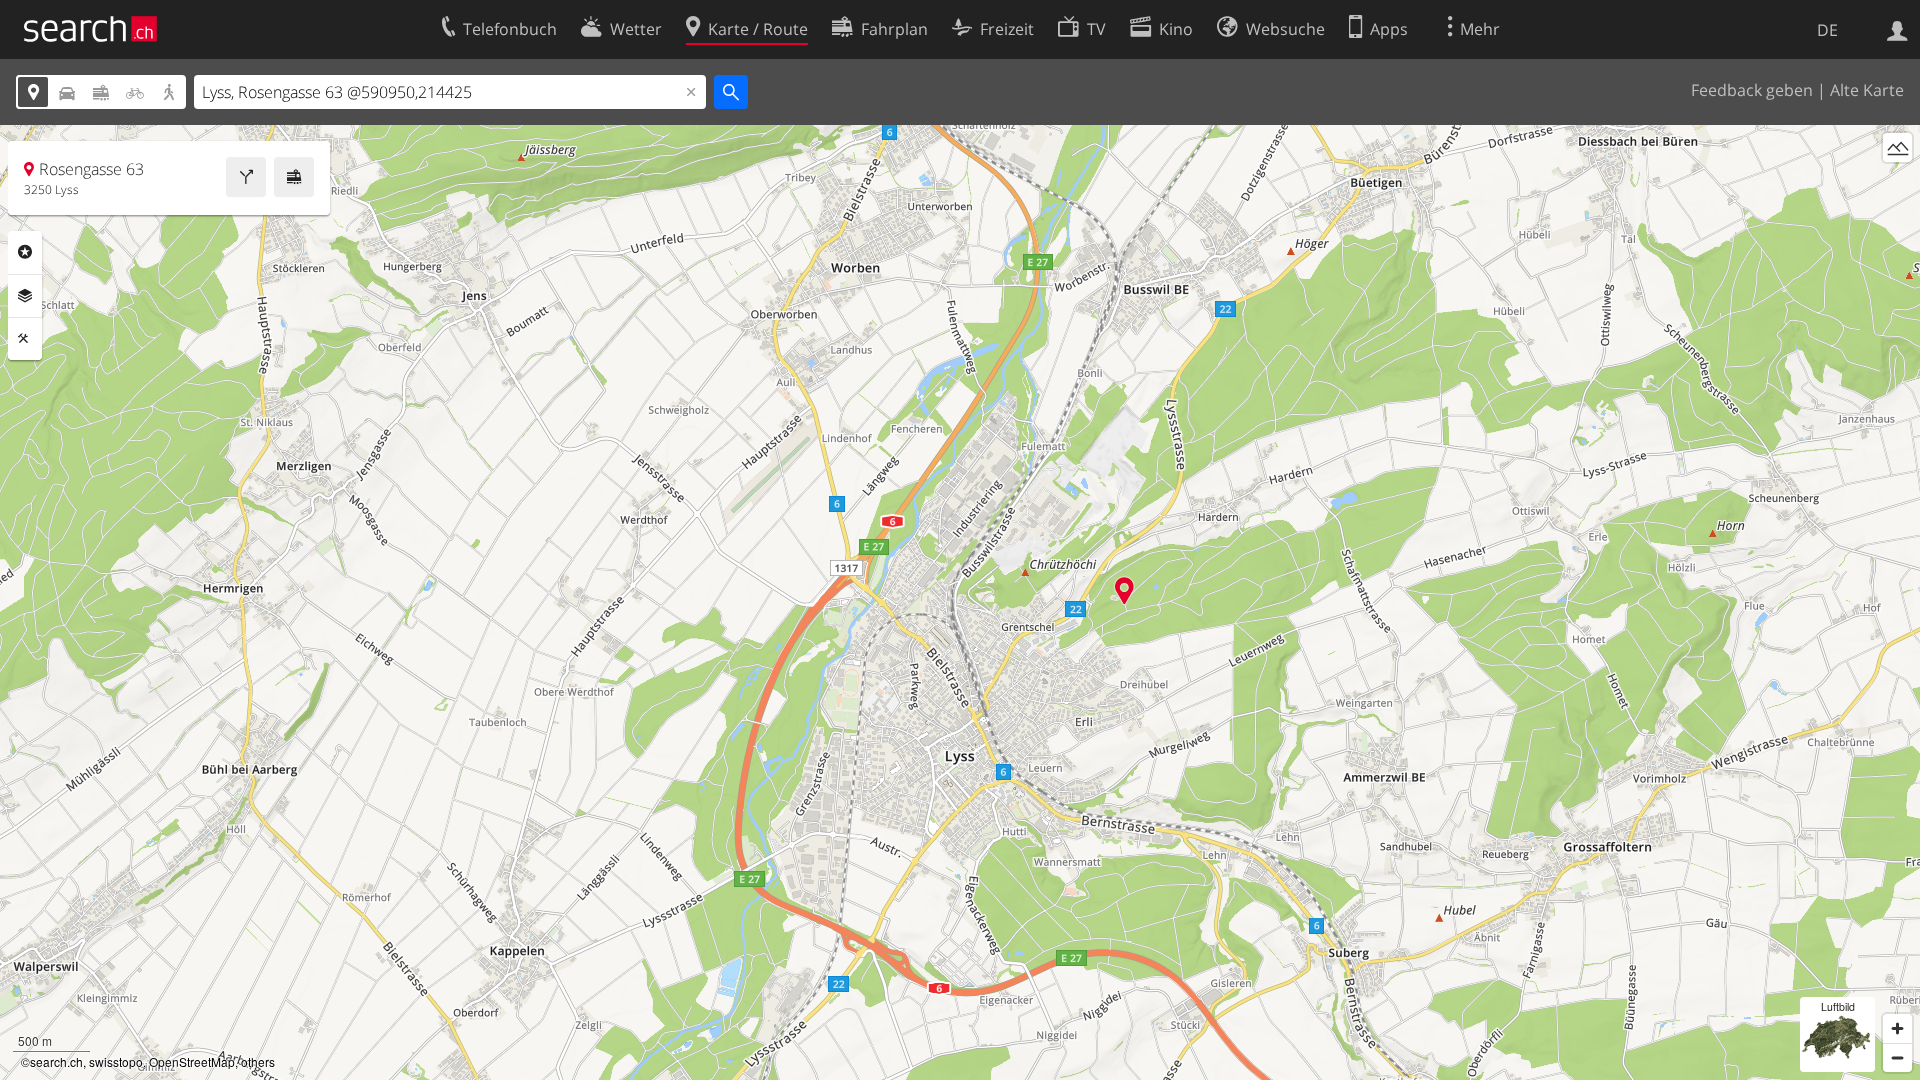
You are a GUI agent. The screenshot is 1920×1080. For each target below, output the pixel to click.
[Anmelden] (1897, 29)
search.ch (56, 1061)
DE (1827, 30)
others (258, 1061)
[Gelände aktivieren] (1897, 147)
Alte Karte (1867, 90)
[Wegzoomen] (1897, 1057)
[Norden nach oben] (1897, 184)
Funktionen (25, 339)
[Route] (246, 177)
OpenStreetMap (192, 1061)
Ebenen (25, 296)
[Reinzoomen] (1897, 1028)
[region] (960, 602)
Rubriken (25, 252)
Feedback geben (1752, 90)
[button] (1124, 590)
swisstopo (116, 1061)
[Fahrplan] (294, 177)
